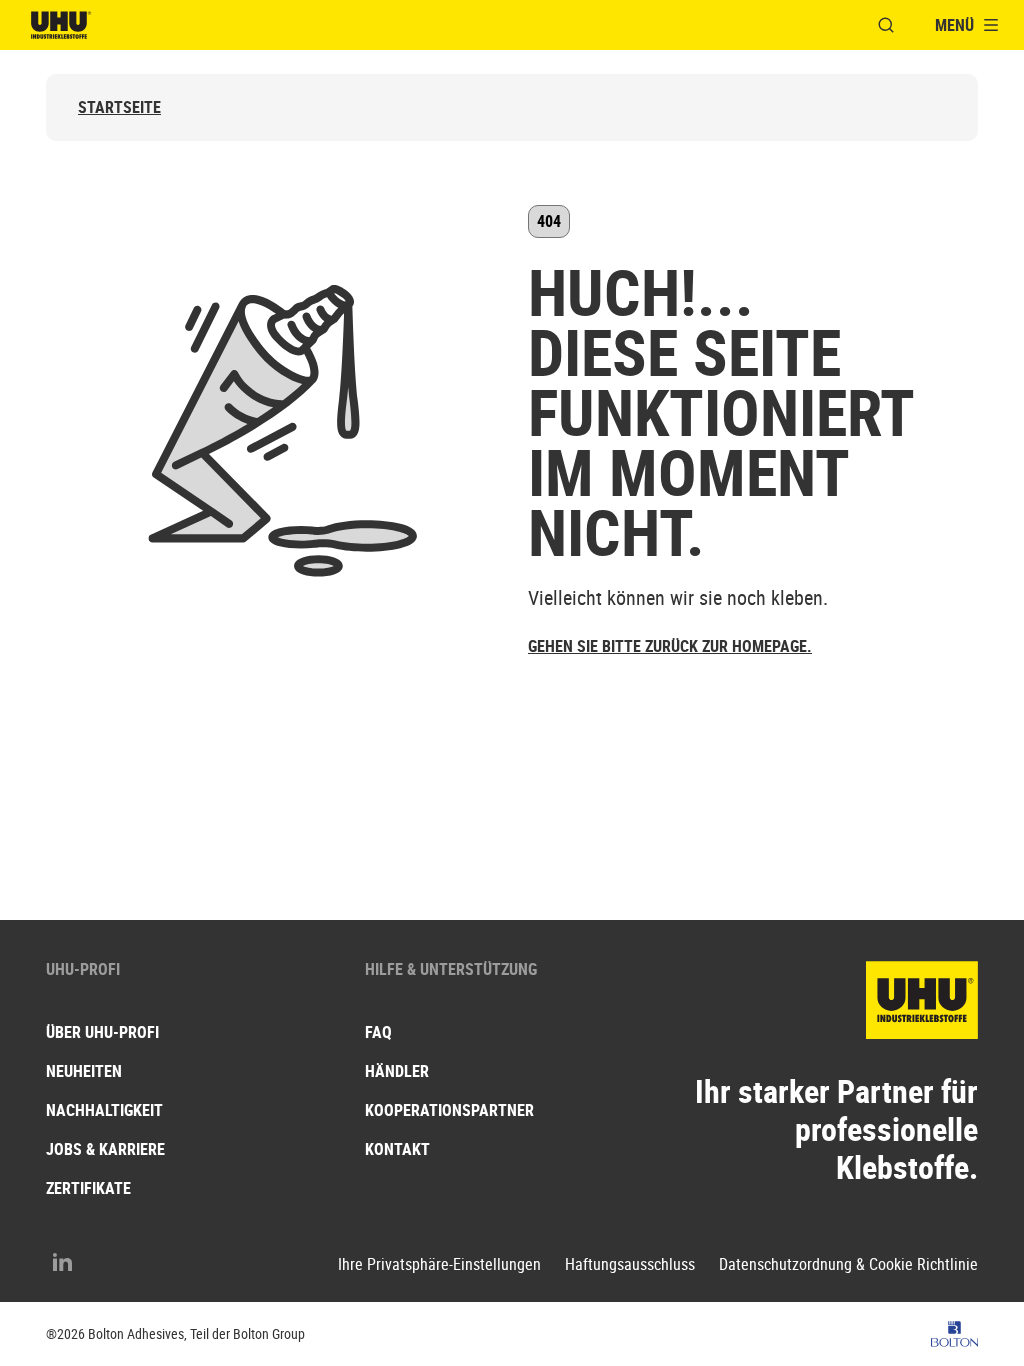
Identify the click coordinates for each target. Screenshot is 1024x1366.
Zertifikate (88, 1188)
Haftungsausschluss (630, 1264)
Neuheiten (84, 1071)
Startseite (119, 107)
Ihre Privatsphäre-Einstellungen (439, 1264)
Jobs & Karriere (105, 1149)
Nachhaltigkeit (104, 1110)
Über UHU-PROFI (102, 1032)
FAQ (378, 1032)
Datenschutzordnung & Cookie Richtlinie (848, 1264)
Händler (397, 1071)
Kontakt (397, 1149)
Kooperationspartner (449, 1110)
